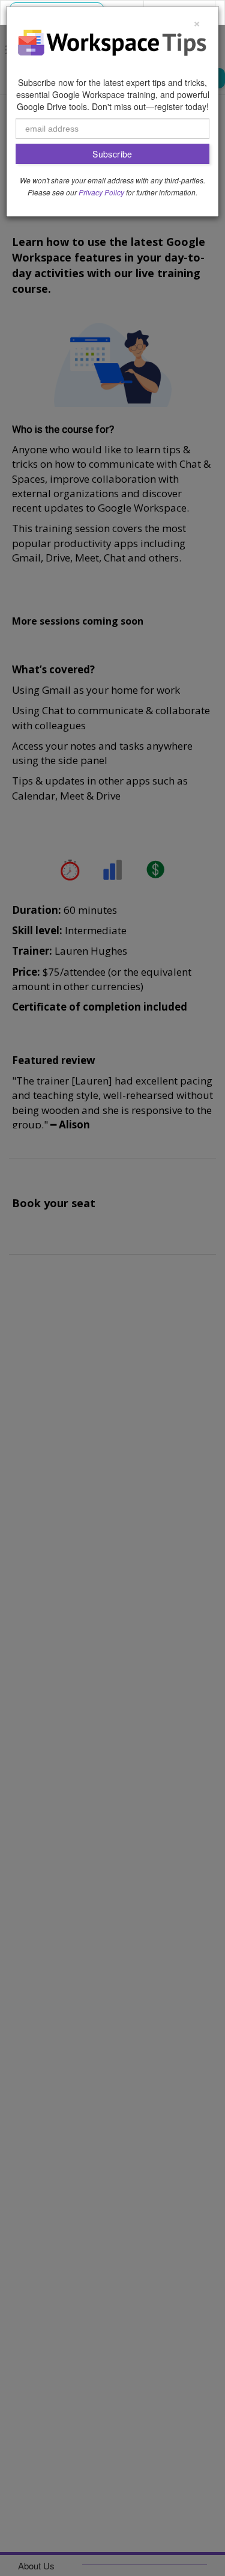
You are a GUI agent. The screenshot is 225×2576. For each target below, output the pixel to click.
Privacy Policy (101, 192)
